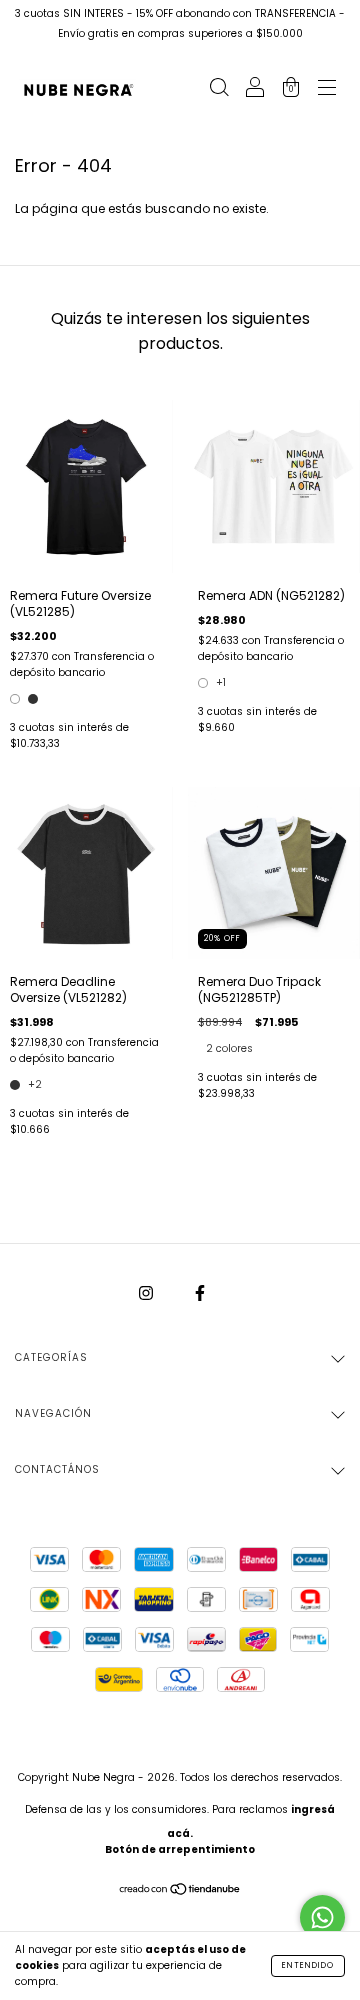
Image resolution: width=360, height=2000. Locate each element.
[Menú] (327, 89)
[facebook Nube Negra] (200, 1292)
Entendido (308, 1965)
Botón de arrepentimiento (180, 1849)
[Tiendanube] (180, 1891)
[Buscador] (219, 89)
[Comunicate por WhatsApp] (322, 1917)
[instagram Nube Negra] (147, 1292)
